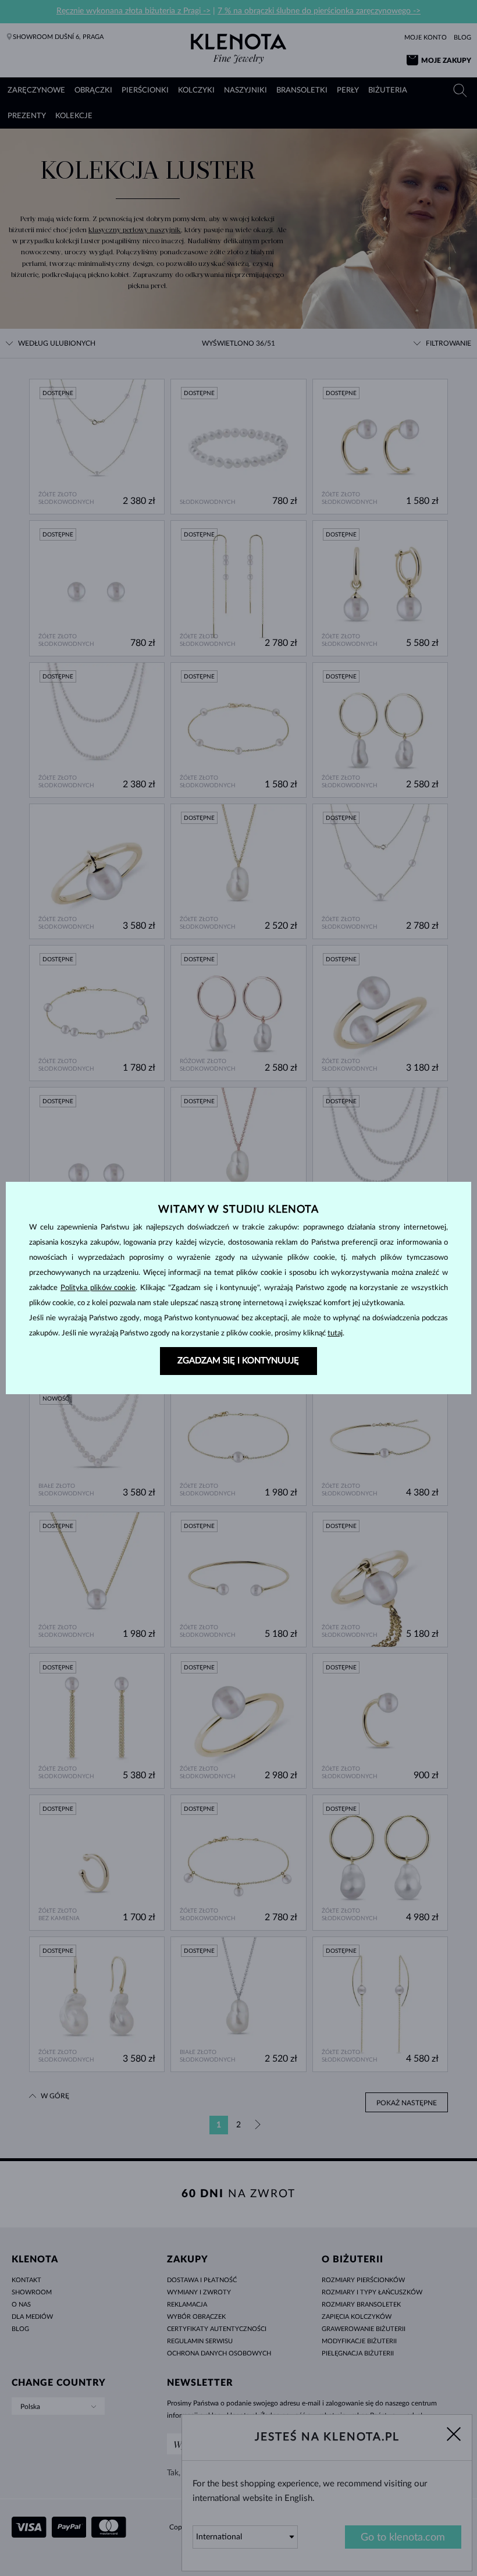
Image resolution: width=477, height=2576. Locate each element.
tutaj (335, 1333)
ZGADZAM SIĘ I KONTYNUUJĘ (238, 1361)
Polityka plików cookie (98, 1288)
